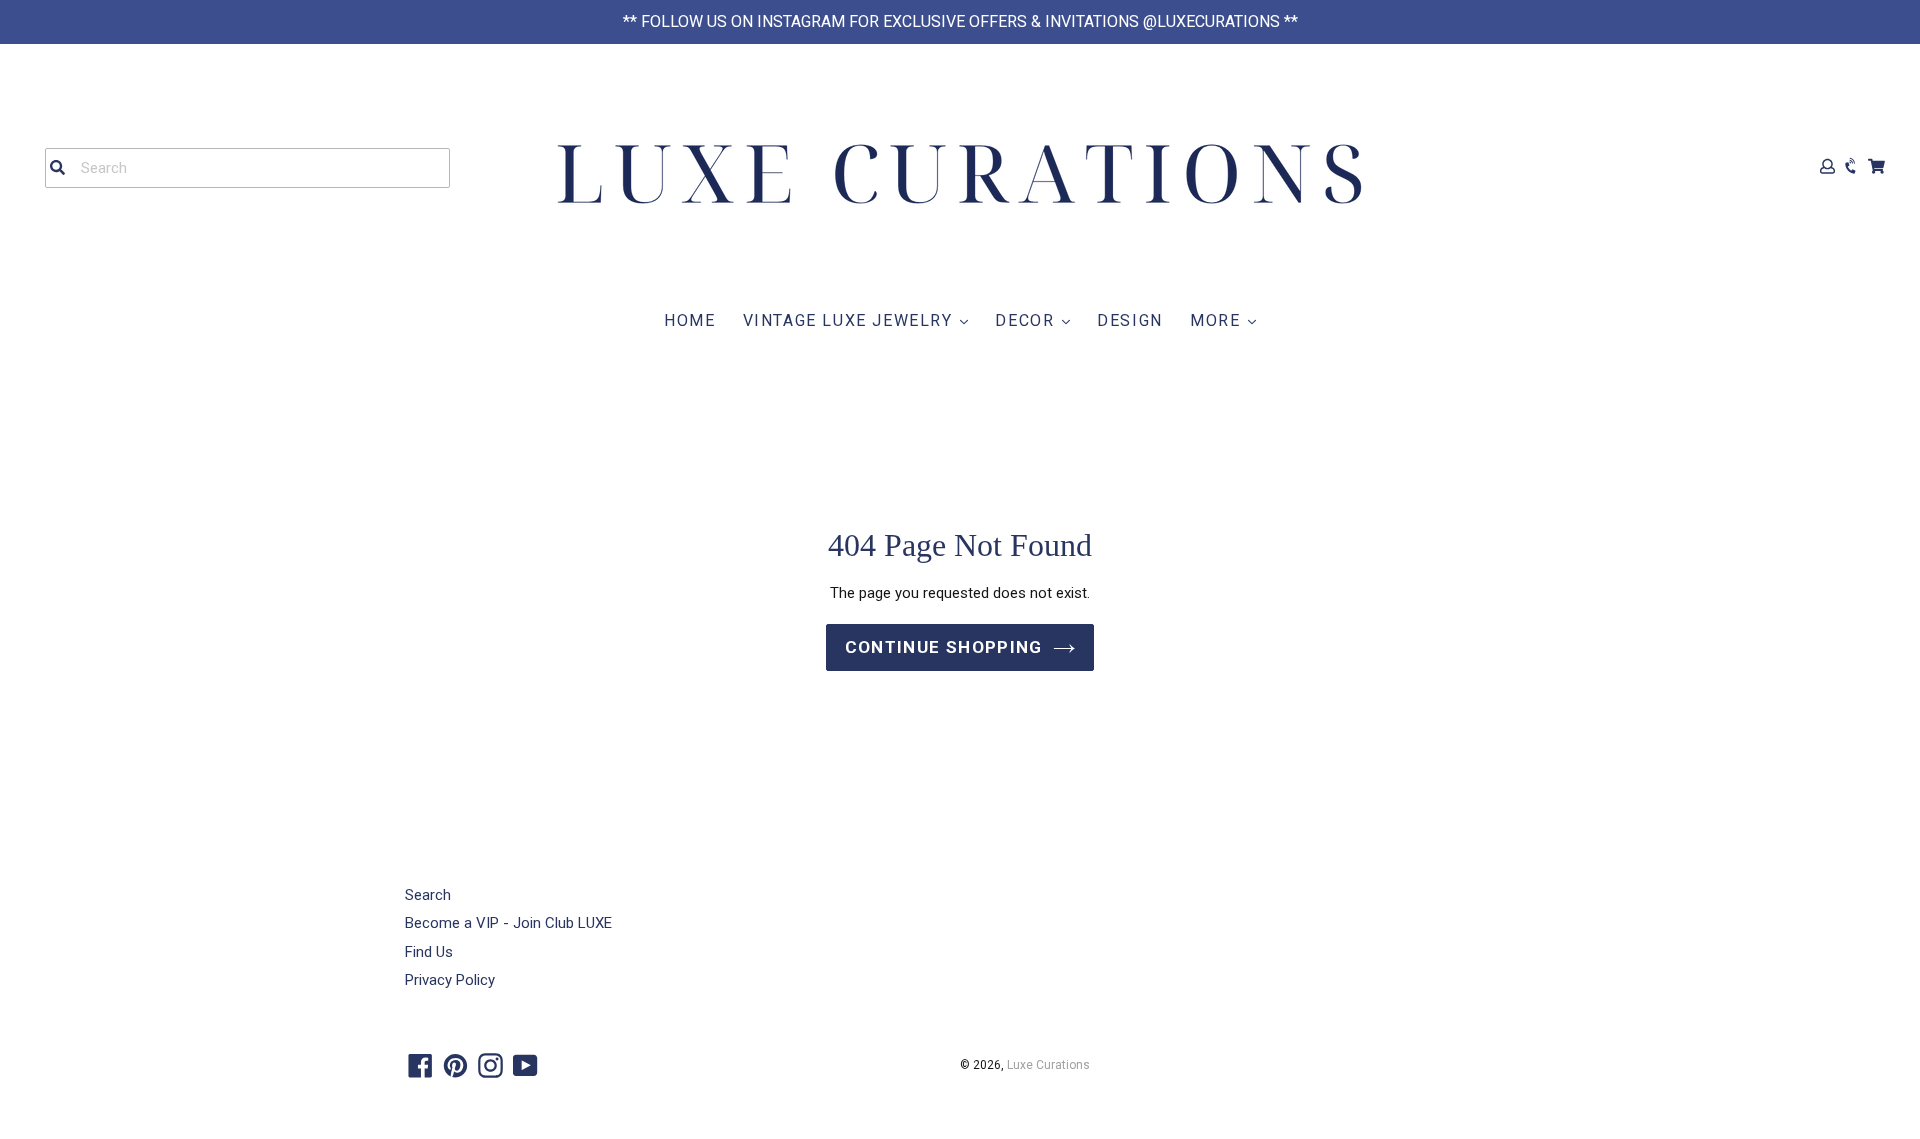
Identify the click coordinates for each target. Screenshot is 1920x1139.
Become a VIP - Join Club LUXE (508, 923)
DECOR (1027, 320)
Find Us (429, 952)
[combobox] (247, 168)
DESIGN (1130, 320)
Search (428, 895)
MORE (1218, 320)
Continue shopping (944, 647)
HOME (689, 320)
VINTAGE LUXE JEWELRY (851, 320)
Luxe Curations (1048, 1065)
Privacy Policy (450, 980)
